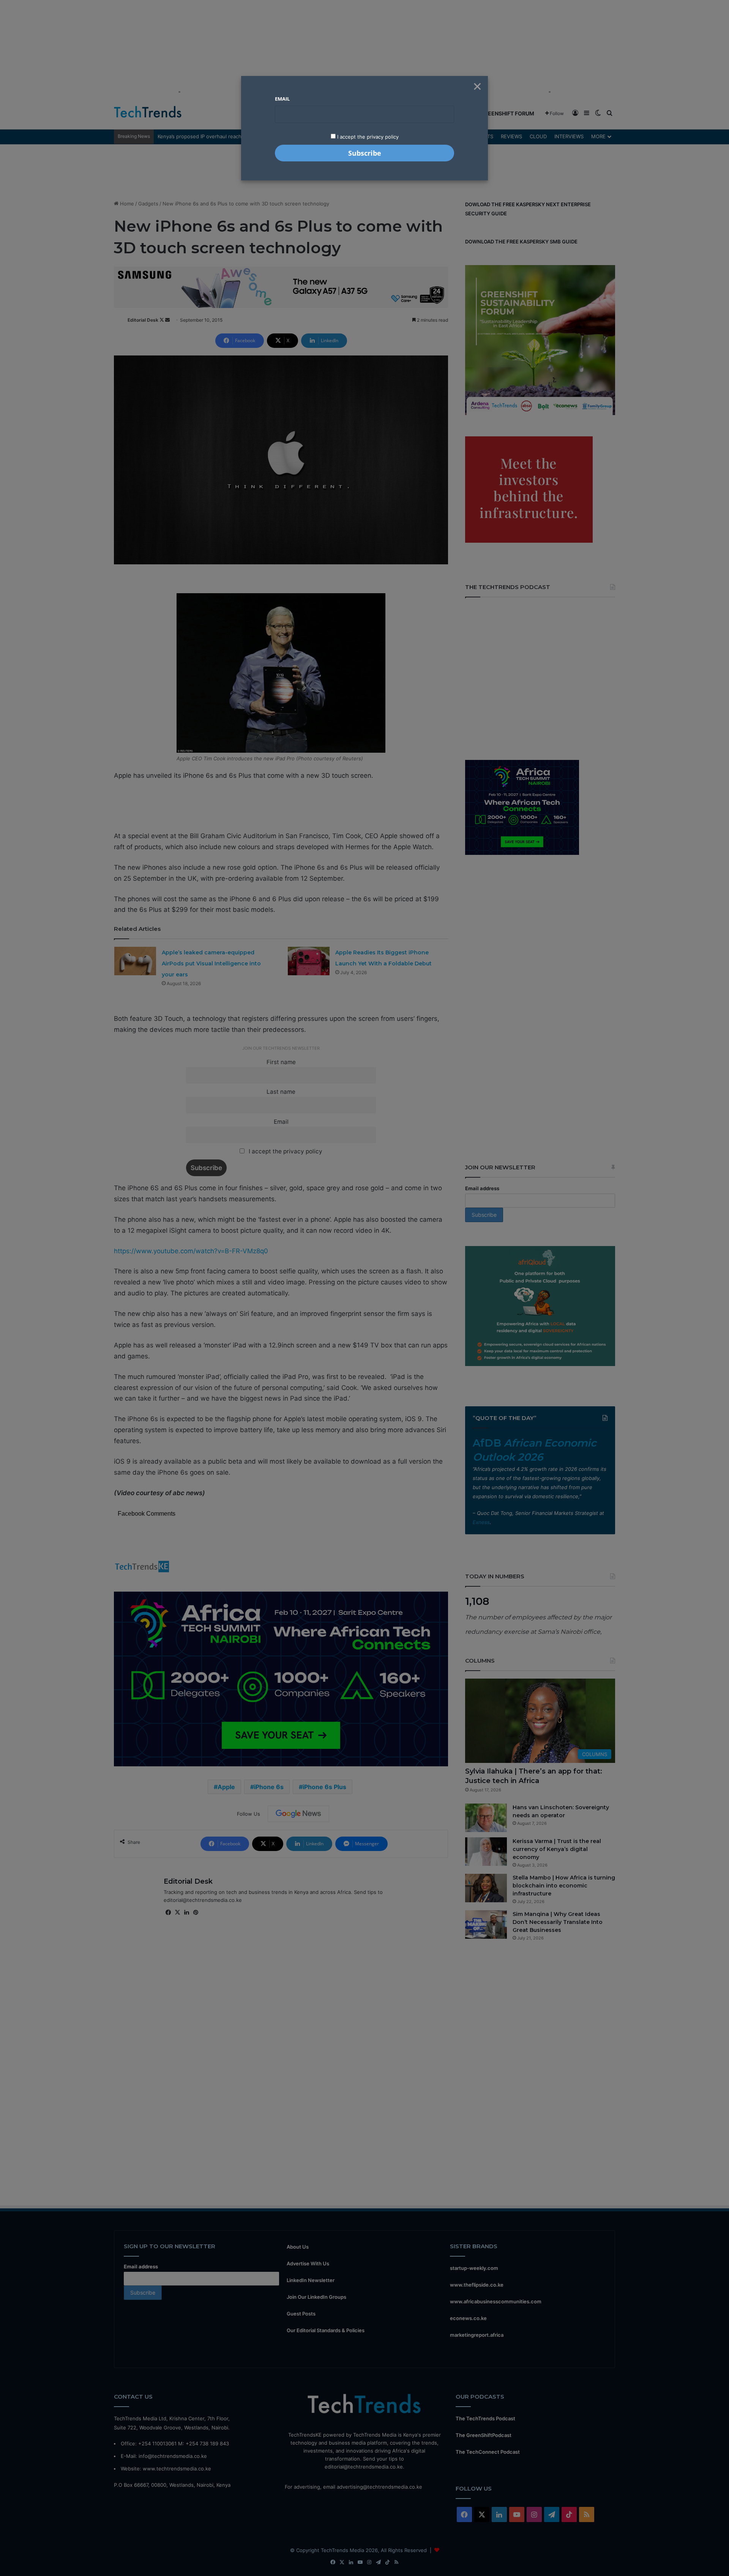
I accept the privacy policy (367, 137)
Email (282, 99)
